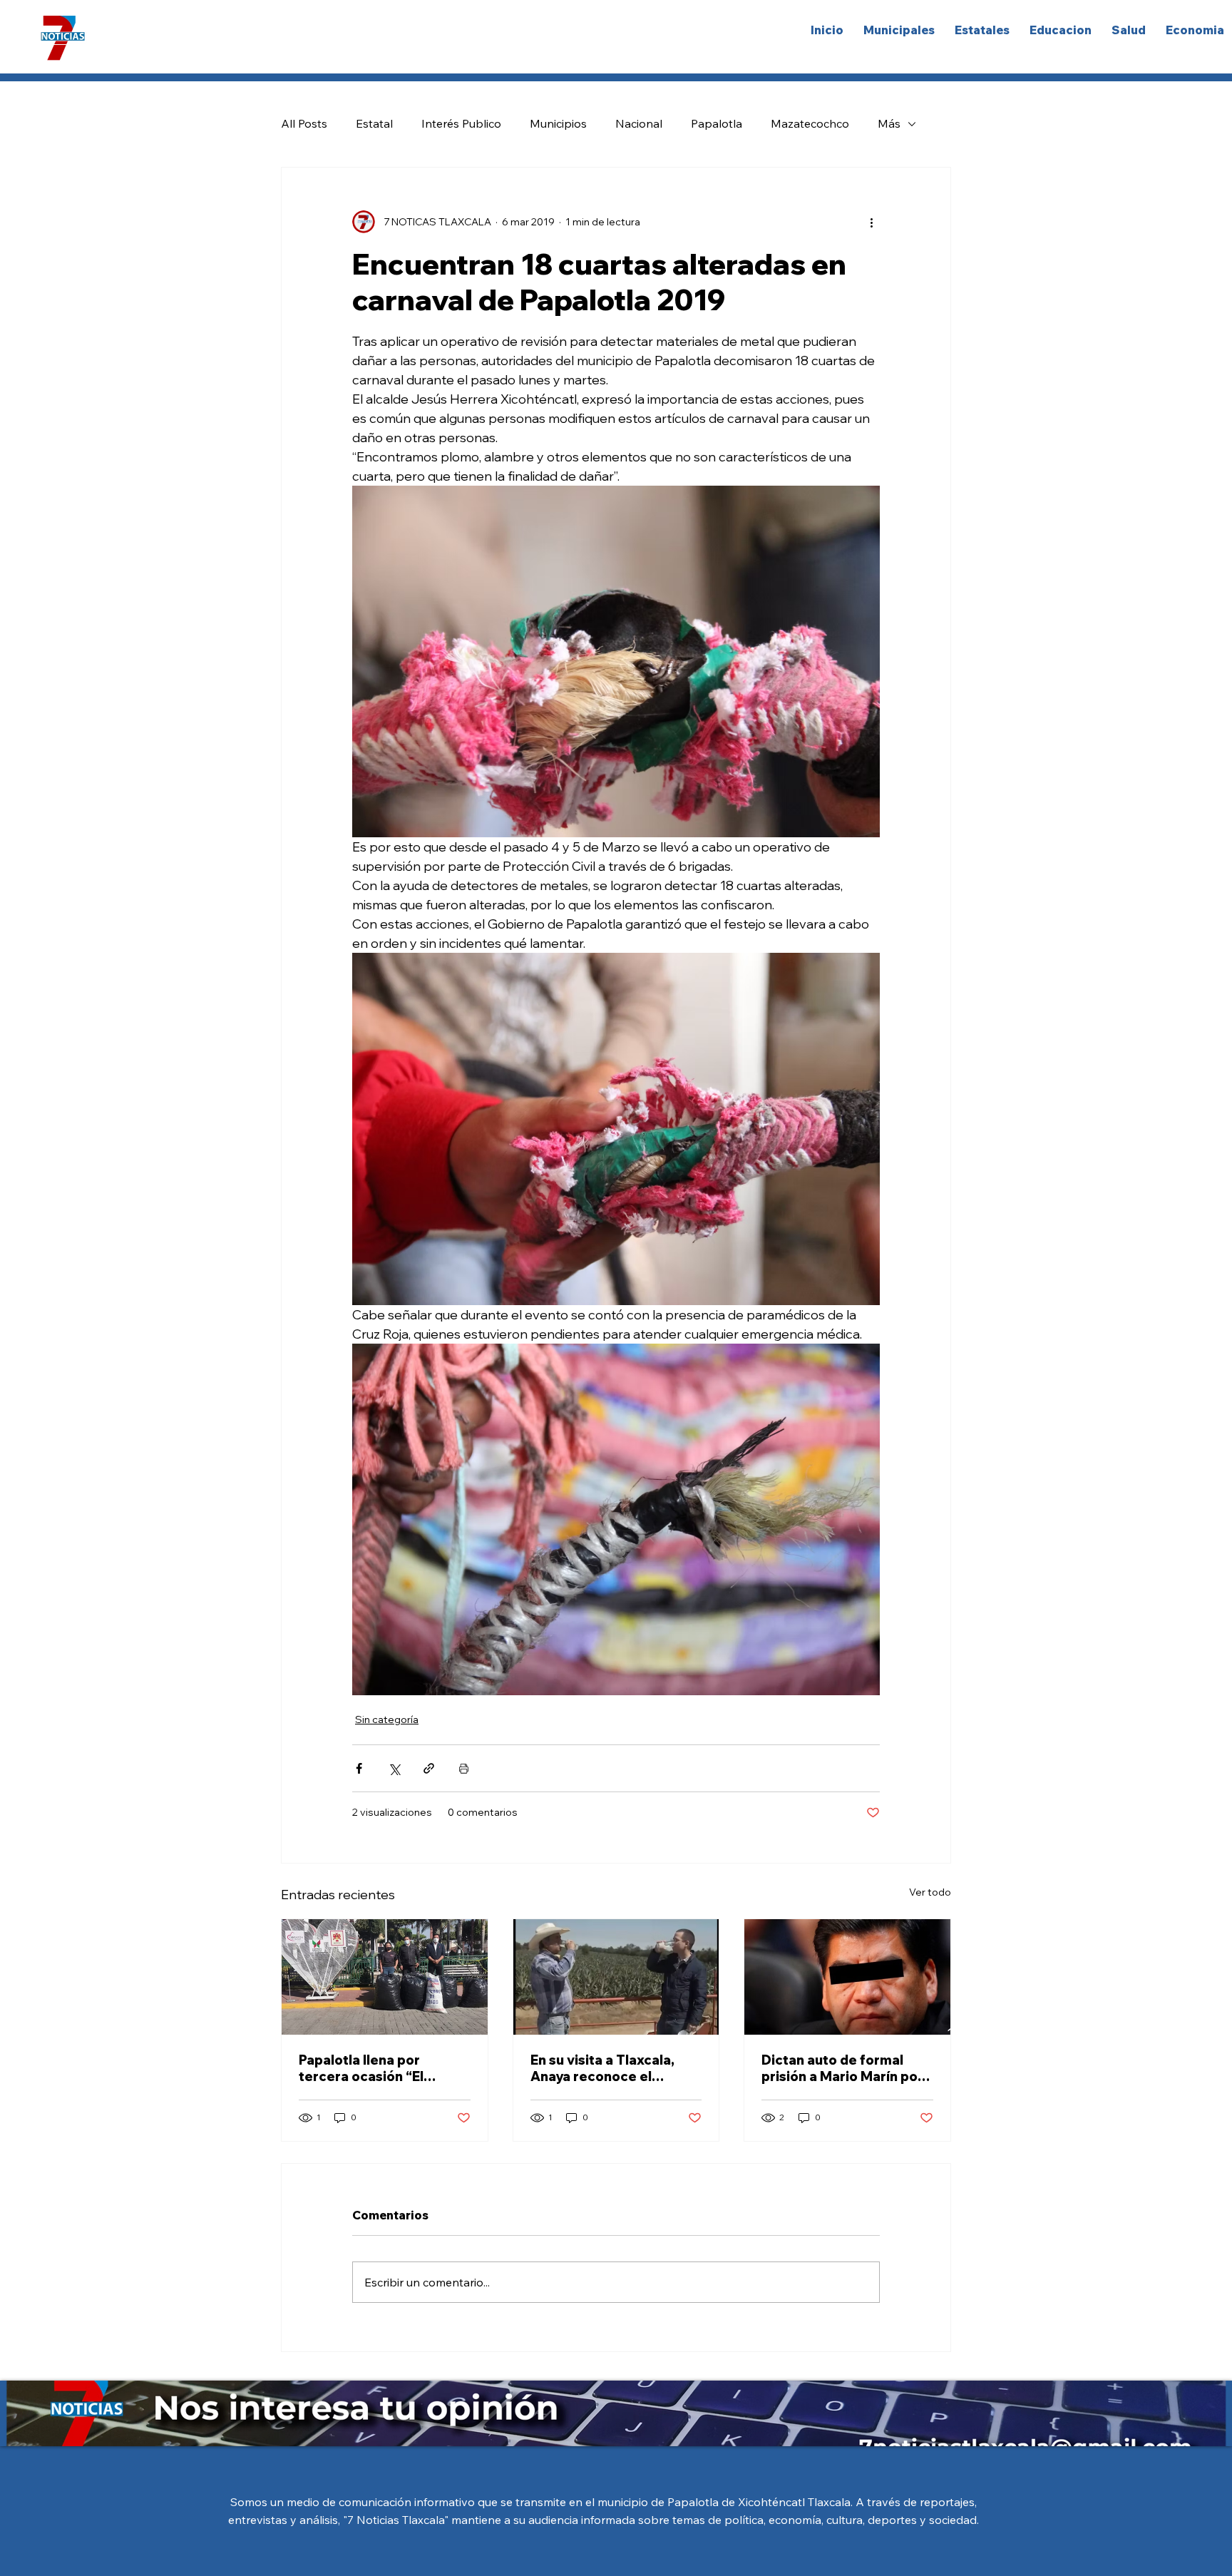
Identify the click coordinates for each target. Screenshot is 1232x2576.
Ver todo (930, 1892)
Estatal (374, 123)
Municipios (558, 123)
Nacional (639, 123)
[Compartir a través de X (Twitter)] (394, 1768)
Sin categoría (387, 1719)
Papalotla (717, 123)
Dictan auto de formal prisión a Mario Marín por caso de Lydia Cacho (842, 2068)
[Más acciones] (871, 222)
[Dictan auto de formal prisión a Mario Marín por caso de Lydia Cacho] (847, 1977)
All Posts (304, 123)
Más (889, 123)
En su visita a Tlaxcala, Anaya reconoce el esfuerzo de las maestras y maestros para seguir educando (613, 2068)
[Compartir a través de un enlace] (429, 1768)
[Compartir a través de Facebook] (359, 1768)
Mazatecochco (810, 123)
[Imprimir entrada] (464, 1768)
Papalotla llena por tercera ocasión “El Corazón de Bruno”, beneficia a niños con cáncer (368, 2068)
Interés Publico (461, 123)
